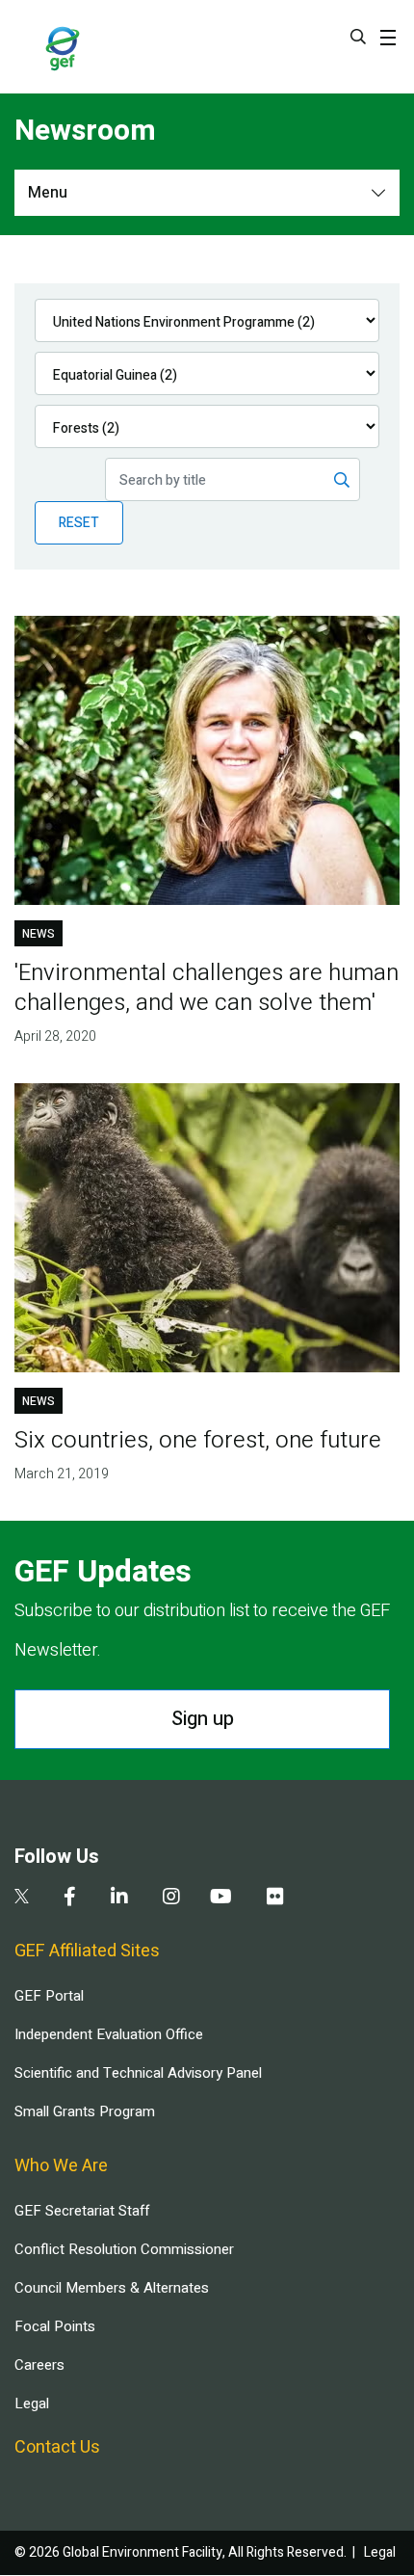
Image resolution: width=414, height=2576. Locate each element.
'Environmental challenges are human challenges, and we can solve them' (207, 988)
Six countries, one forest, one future (198, 1440)
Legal (32, 2403)
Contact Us (57, 2447)
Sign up (203, 1719)
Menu (48, 193)
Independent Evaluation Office (109, 2034)
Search (358, 37)
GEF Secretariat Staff (82, 2211)
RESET (79, 523)
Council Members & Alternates (112, 2288)
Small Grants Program (85, 2111)
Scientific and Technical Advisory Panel (138, 2073)
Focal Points (55, 2326)
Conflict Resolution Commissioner (124, 2249)
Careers (39, 2365)
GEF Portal (49, 1996)
